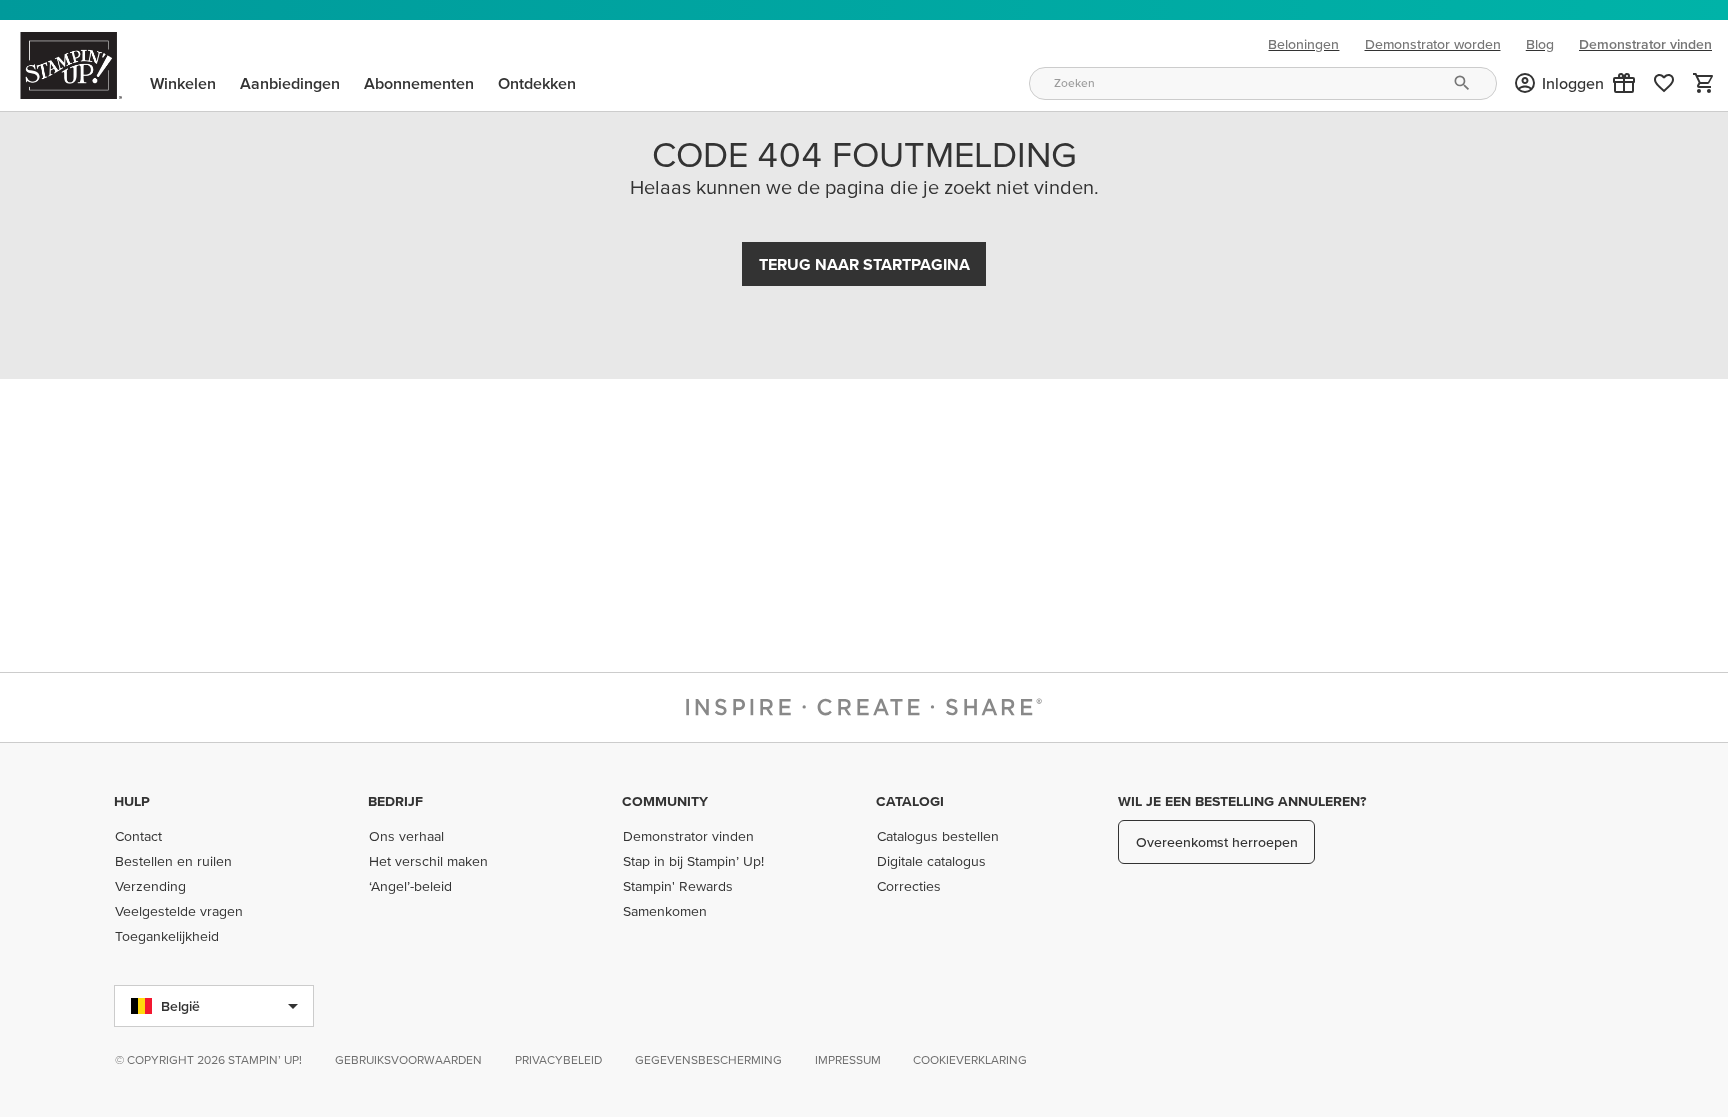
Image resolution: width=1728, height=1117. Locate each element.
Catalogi (910, 801)
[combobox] (1263, 83)
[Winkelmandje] (1704, 83)
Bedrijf (395, 801)
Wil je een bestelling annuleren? (1242, 801)
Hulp (132, 801)
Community (665, 801)
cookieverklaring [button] (970, 1059)
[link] (1664, 83)
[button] (1624, 83)
